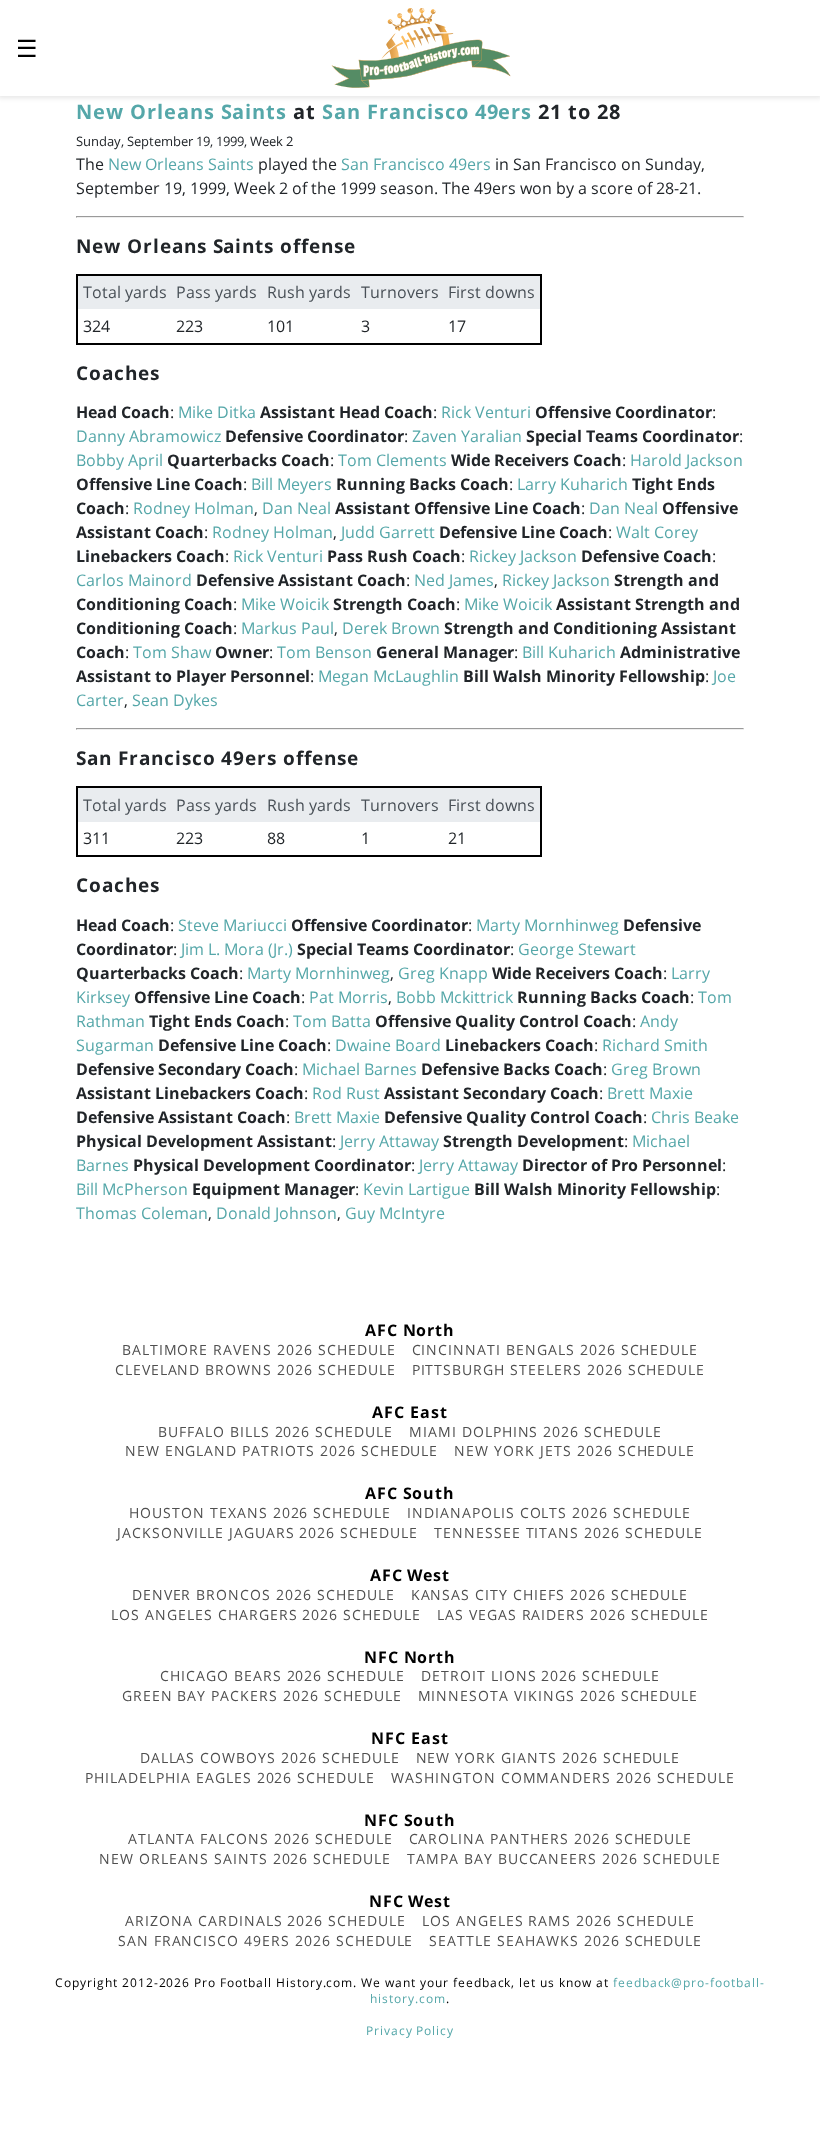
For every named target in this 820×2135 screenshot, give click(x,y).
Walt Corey (657, 532)
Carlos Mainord (134, 580)
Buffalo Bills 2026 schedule (275, 1431)
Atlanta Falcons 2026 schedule (260, 1838)
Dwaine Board (388, 1045)
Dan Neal (296, 508)
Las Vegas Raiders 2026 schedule (573, 1614)
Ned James (454, 580)
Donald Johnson (276, 1213)
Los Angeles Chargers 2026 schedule (266, 1614)
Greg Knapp (443, 973)
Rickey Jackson (523, 556)
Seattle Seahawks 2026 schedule (565, 1940)
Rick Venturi (486, 412)
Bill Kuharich (569, 652)
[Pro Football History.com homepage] (421, 46)
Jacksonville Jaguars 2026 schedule (267, 1532)
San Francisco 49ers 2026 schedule (266, 1940)
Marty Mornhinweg (547, 925)
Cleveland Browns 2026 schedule (255, 1369)
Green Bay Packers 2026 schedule (262, 1695)
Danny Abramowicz (148, 436)
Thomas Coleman (142, 1213)
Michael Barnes (359, 1069)
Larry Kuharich (572, 484)
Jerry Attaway (389, 1141)
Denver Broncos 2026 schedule (263, 1594)
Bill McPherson (132, 1189)
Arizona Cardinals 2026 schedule (265, 1920)
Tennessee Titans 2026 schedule (568, 1532)
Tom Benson (324, 652)
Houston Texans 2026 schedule (260, 1512)
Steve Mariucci (232, 925)
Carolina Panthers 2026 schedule (551, 1838)
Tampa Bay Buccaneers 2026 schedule (564, 1858)
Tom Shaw (172, 652)
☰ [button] (27, 47)
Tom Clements (392, 460)
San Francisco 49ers (427, 111)
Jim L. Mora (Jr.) (237, 949)
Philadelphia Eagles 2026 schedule (230, 1777)
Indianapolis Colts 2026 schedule (549, 1512)
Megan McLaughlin (388, 676)
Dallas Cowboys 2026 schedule (270, 1757)
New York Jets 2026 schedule (574, 1450)
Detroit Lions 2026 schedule (540, 1675)
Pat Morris (348, 997)
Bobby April (119, 460)
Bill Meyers (291, 484)
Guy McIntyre (395, 1213)
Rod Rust (346, 1093)
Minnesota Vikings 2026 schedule (558, 1695)
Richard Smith (655, 1045)
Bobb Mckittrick (454, 997)
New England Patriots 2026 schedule (282, 1450)
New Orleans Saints (181, 111)
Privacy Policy (410, 2030)
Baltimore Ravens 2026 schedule (259, 1349)
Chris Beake (695, 1117)
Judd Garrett (388, 532)
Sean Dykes (175, 700)
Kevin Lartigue (416, 1189)
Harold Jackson (686, 460)
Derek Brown (391, 628)
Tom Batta (332, 1021)
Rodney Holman (193, 508)
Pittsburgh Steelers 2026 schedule (559, 1369)
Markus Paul (287, 628)
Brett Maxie (650, 1093)
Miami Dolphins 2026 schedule (535, 1431)
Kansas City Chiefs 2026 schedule (550, 1594)
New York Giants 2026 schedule (548, 1757)
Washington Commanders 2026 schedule (563, 1777)
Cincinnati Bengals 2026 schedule (555, 1349)
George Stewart (577, 949)
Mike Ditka (217, 412)
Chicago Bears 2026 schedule (282, 1675)
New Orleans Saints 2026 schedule (245, 1858)
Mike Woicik (285, 604)
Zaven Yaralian (467, 436)
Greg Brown (656, 1069)
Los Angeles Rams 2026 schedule (558, 1920)
